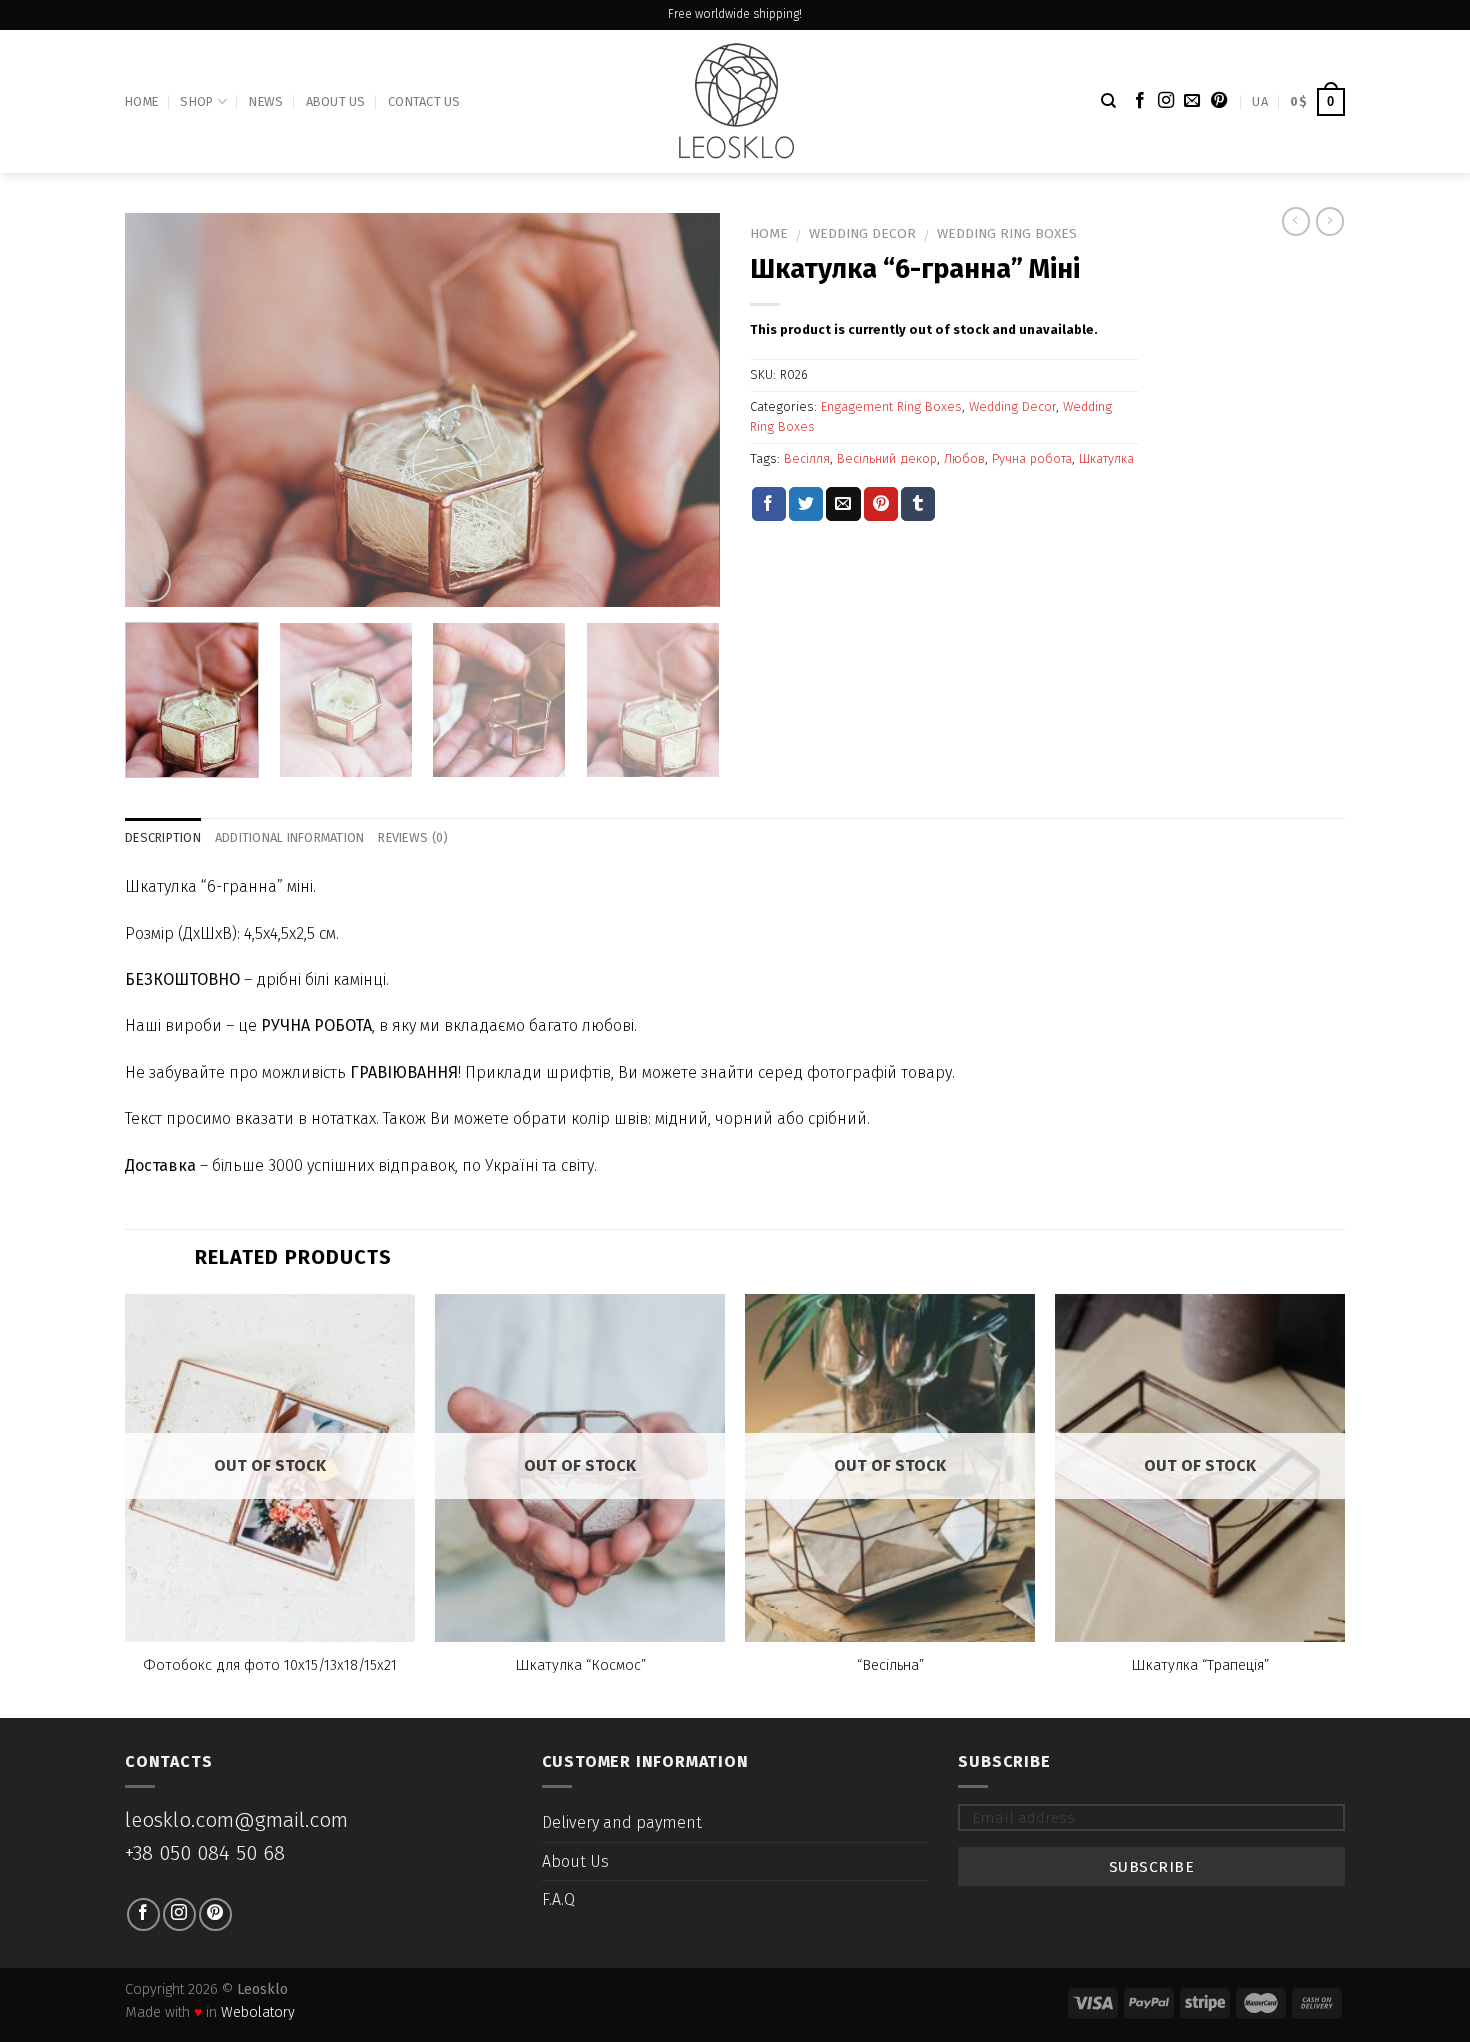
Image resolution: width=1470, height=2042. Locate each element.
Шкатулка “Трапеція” (1200, 1665)
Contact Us (424, 101)
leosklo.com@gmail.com (236, 1820)
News (266, 101)
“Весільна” (890, 1665)
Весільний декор (887, 458)
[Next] (683, 410)
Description (163, 837)
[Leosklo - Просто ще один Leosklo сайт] (735, 101)
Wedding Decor (862, 233)
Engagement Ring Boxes (891, 406)
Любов (964, 458)
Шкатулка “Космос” (580, 1665)
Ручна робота (1032, 458)
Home (141, 101)
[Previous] (162, 410)
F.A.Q (558, 1899)
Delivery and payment (622, 1822)
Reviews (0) (413, 837)
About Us (336, 101)
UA (1260, 101)
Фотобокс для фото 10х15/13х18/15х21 (270, 1665)
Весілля (807, 458)
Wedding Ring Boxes (1007, 233)
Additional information (290, 837)
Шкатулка (1106, 458)
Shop (196, 101)
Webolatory (258, 2012)
